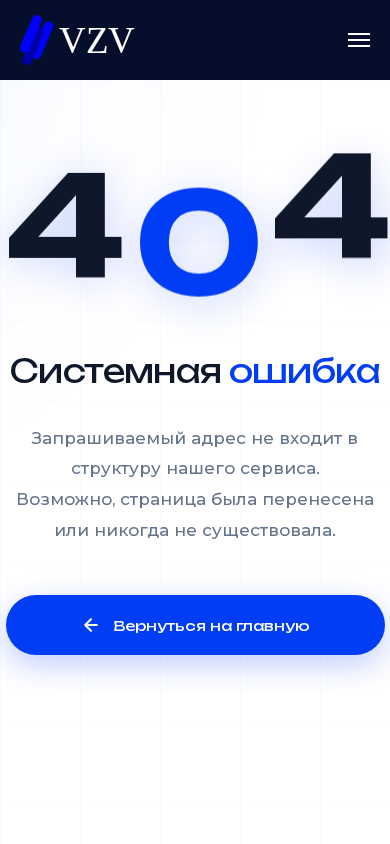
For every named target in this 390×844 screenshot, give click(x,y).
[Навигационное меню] (359, 40)
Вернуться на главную (211, 625)
